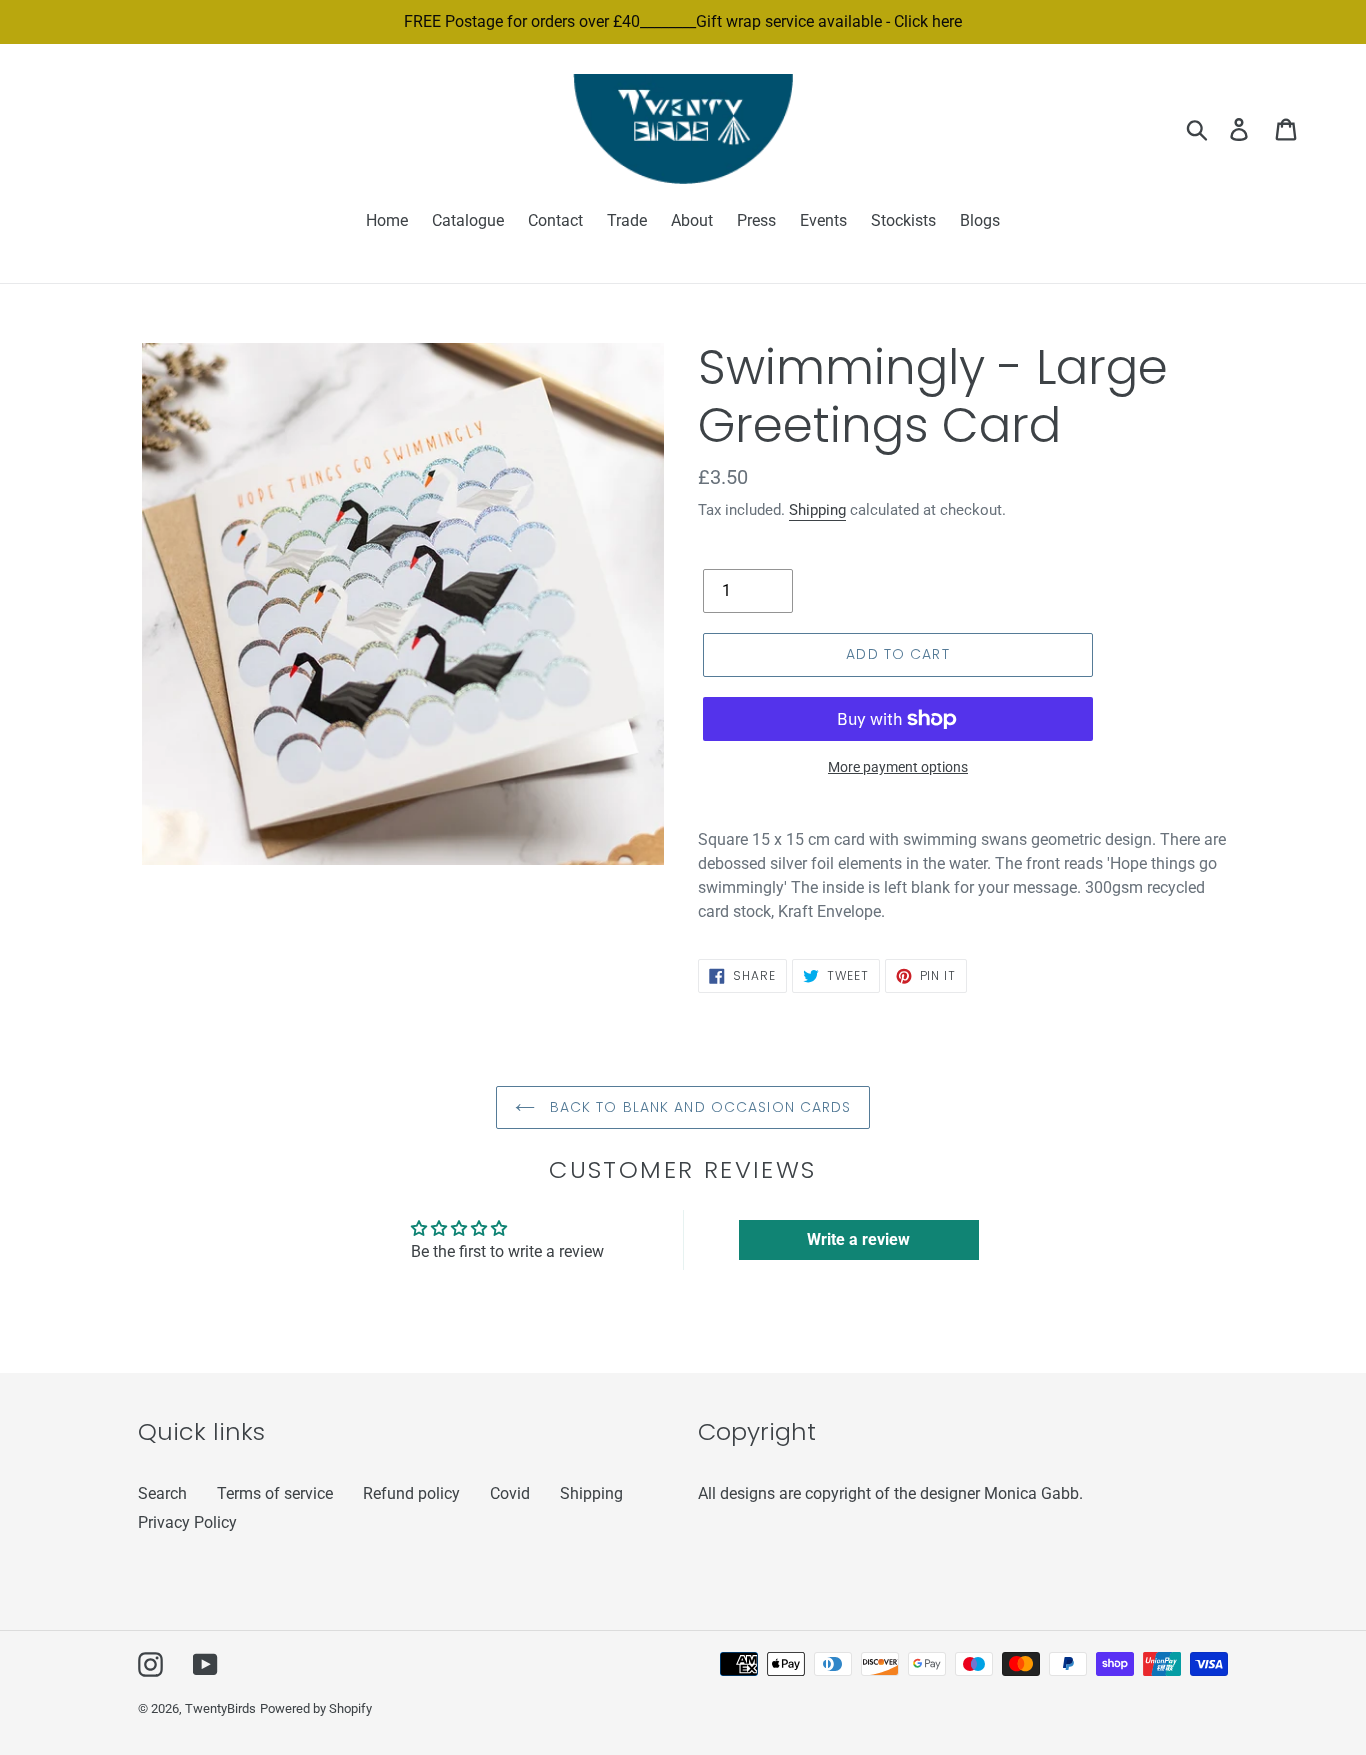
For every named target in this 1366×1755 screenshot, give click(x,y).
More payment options (898, 767)
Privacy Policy (187, 1522)
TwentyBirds (220, 1708)
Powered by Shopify (316, 1708)
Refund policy (411, 1493)
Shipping (817, 510)
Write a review (858, 1239)
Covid (510, 1493)
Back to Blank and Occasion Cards (698, 1107)
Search (162, 1493)
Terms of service (275, 1493)
